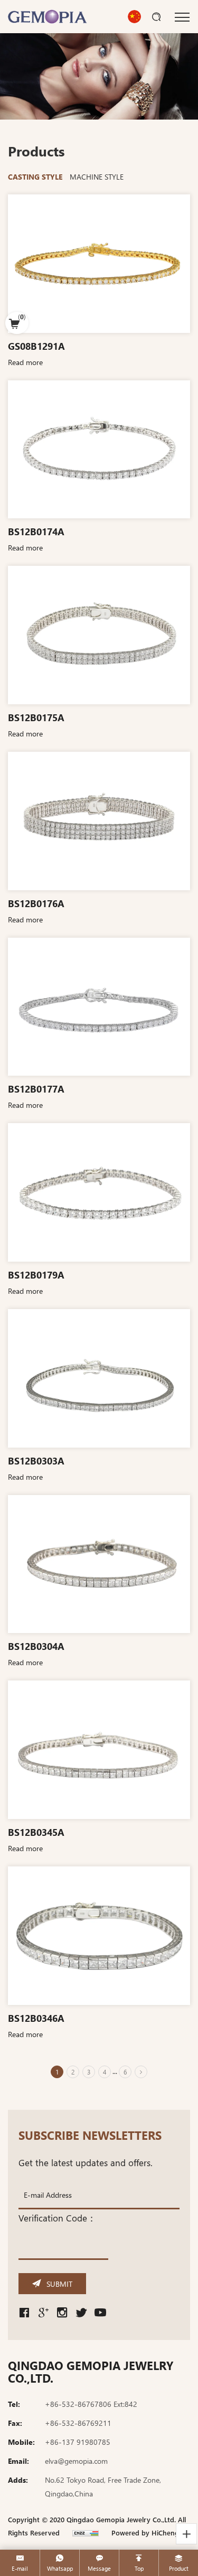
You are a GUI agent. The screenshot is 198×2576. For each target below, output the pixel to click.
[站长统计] (86, 2533)
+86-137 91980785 (78, 2442)
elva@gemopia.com (76, 2461)
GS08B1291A (36, 346)
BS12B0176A (36, 903)
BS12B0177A (36, 1089)
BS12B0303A (36, 1461)
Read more (25, 362)
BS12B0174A (36, 531)
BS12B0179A (36, 1275)
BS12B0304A (36, 1646)
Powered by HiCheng (145, 2533)
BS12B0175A (36, 717)
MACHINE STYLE (97, 176)
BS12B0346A (36, 2018)
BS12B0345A (36, 1832)
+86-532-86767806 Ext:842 (91, 2404)
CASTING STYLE (35, 176)
